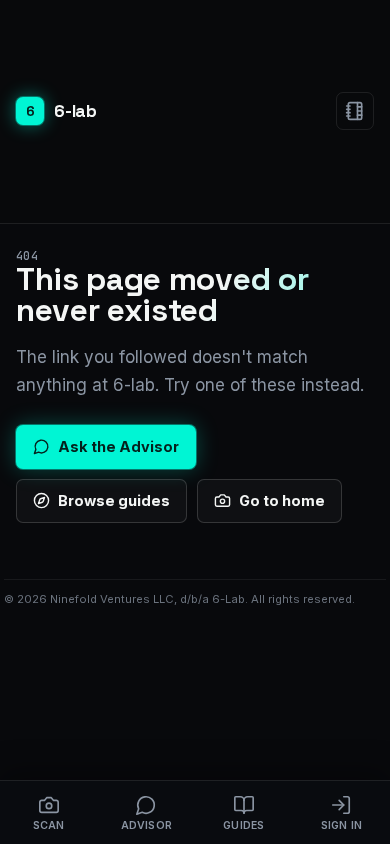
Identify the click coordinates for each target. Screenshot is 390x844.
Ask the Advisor (118, 446)
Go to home (282, 500)
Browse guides (114, 500)
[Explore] (355, 111)
